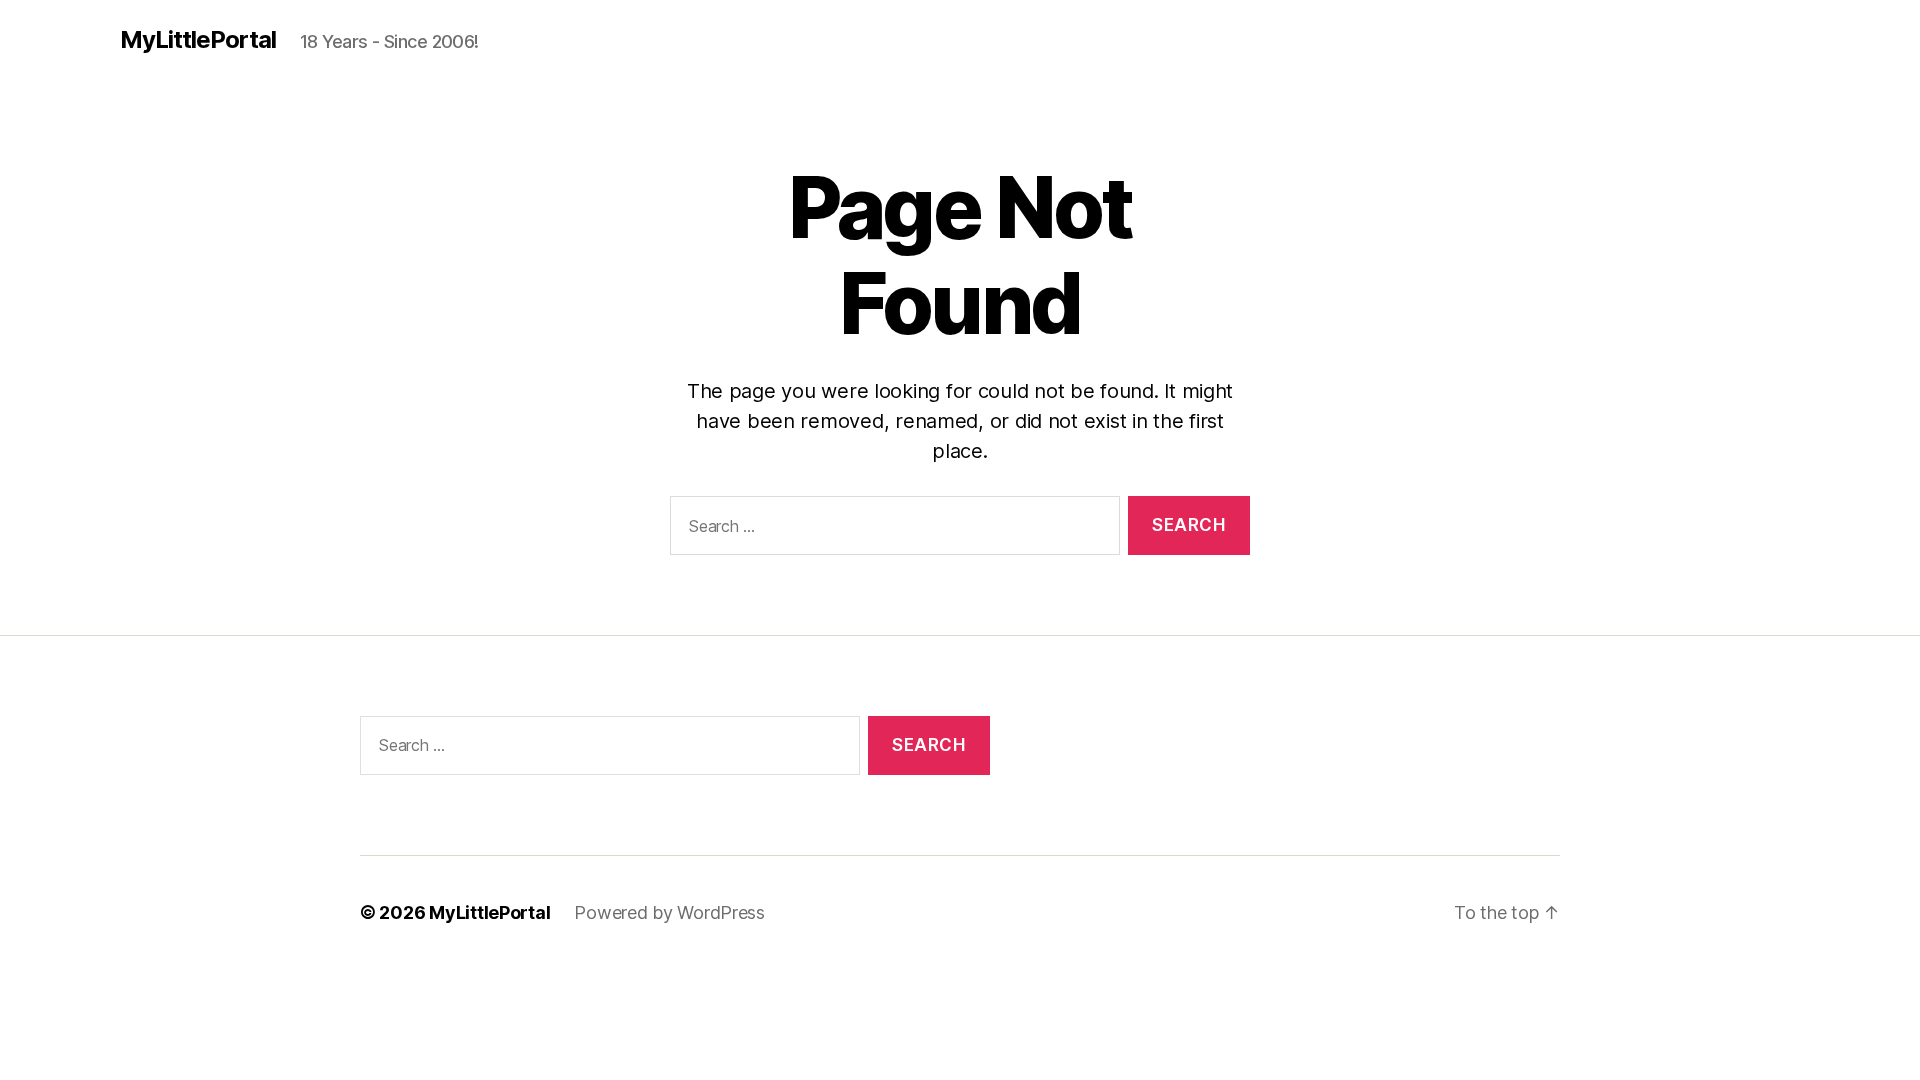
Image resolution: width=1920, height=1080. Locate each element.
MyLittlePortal (198, 40)
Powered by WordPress (669, 912)
